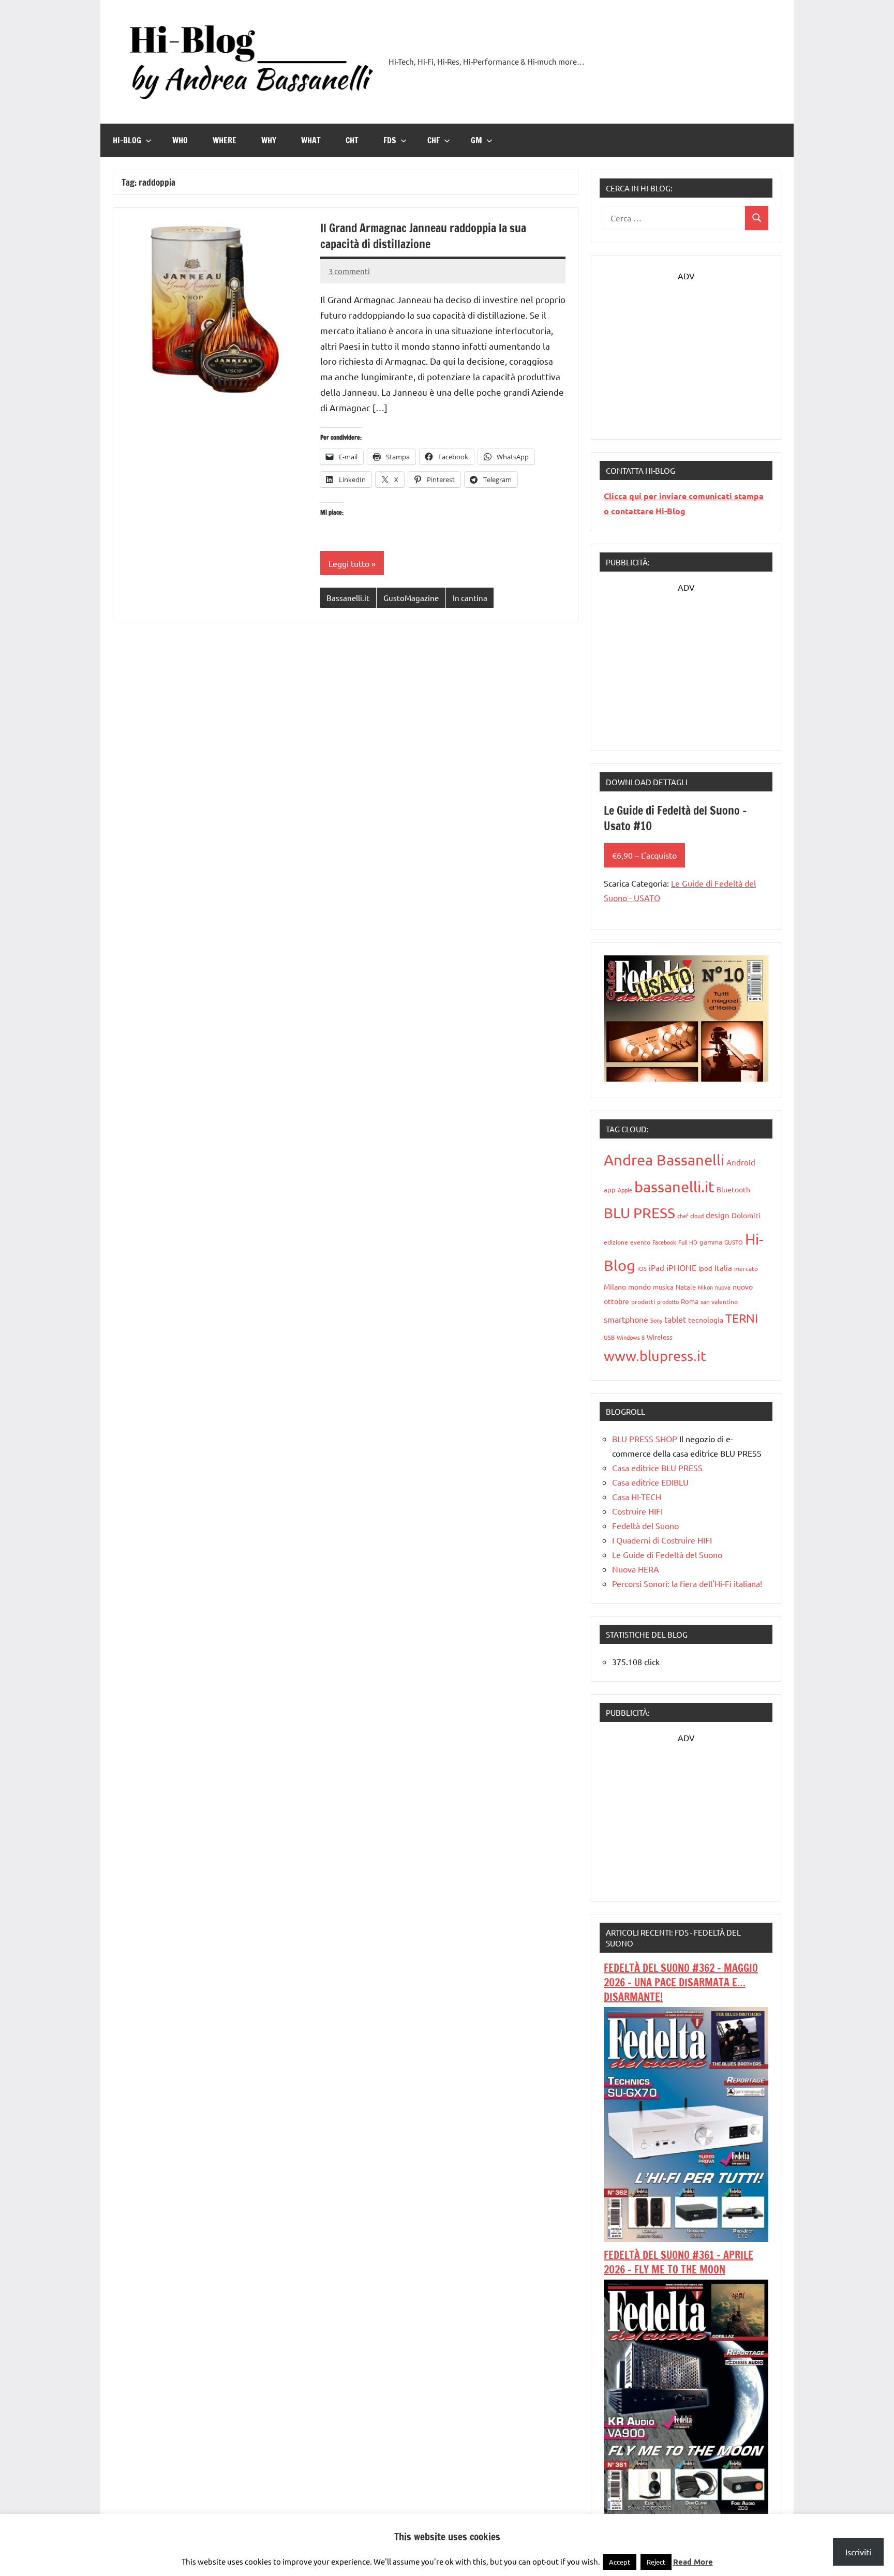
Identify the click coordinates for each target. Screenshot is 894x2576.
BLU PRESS (639, 1213)
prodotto (668, 1301)
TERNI (742, 1318)
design (718, 1215)
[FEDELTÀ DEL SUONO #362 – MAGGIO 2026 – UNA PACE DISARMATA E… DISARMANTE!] (686, 2238)
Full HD (688, 1242)
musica (663, 1287)
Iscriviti (858, 2552)
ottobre (616, 1301)
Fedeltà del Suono (645, 1525)
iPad (657, 1268)
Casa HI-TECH (637, 1496)
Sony (656, 1320)
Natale (686, 1287)
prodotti (643, 1301)
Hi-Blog (127, 140)
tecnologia (706, 1320)
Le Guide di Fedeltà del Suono (667, 1554)
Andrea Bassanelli (664, 1160)
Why (269, 140)
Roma (690, 1301)
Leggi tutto (349, 563)
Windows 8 (631, 1337)
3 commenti (349, 271)
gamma (711, 1242)
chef (683, 1216)
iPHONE (681, 1267)
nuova (723, 1287)
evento (640, 1242)
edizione (616, 1242)
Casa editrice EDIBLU (650, 1482)
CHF (434, 140)
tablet (675, 1319)
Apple (625, 1190)
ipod (705, 1268)
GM (476, 140)
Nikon (705, 1287)
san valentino (719, 1301)
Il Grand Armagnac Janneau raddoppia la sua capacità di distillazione (423, 236)
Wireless (660, 1337)
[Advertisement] (686, 348)
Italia (723, 1268)
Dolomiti (746, 1215)
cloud (697, 1216)
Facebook (664, 1242)
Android (741, 1162)
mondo (639, 1286)
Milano (615, 1286)
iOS (642, 1268)
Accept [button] (620, 2562)
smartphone (626, 1319)
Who (180, 140)
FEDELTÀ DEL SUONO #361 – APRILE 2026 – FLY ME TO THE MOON (679, 2262)
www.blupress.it (655, 1356)
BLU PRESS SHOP (645, 1439)
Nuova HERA (636, 1569)
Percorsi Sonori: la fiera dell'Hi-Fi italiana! (687, 1583)
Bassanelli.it (348, 598)
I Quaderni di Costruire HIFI (662, 1540)
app (610, 1189)
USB (609, 1337)
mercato (746, 1268)
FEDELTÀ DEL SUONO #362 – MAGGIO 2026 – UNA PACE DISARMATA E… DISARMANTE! (681, 1982)
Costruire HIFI (637, 1511)
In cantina (470, 598)
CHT (352, 140)
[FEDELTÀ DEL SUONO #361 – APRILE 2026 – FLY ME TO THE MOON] (686, 2510)
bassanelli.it (674, 1187)
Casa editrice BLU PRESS (657, 1467)
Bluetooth (733, 1189)
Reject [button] (656, 2562)
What (311, 140)
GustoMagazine (411, 598)
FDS (390, 140)
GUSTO (734, 1242)
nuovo (743, 1286)
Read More (693, 2562)
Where (225, 140)
